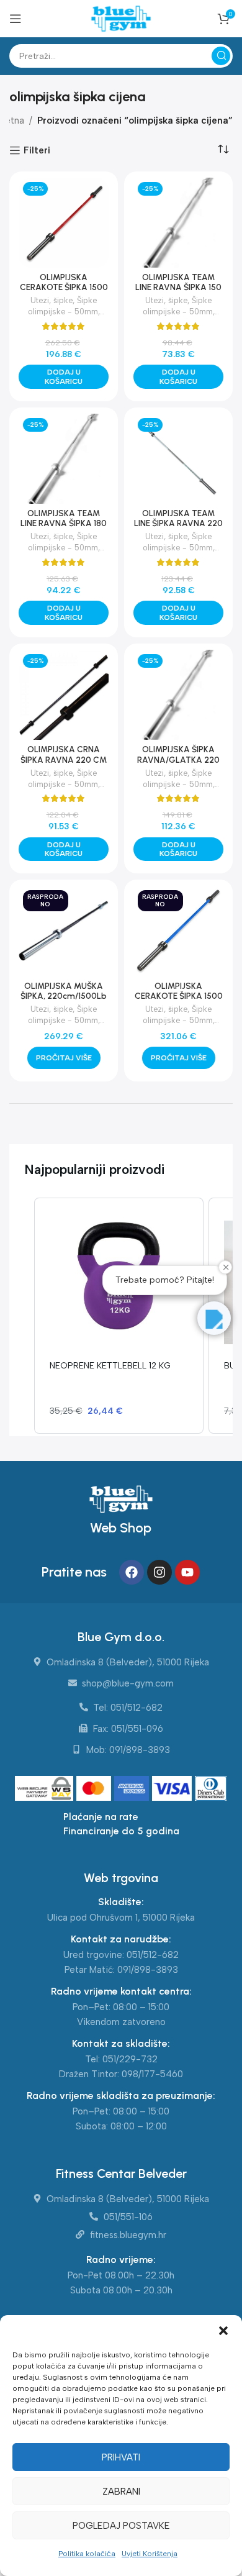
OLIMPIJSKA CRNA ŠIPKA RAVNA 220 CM (64, 754)
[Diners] (211, 1790)
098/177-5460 (152, 2074)
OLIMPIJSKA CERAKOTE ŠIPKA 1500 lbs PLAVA (179, 996)
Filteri (37, 150)
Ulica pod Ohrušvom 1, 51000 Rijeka (121, 1918)
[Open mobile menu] (16, 19)
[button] (223, 2331)
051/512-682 (153, 1955)
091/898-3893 (148, 1970)
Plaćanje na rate (101, 1817)
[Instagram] (159, 1572)
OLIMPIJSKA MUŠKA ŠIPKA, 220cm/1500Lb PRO (64, 996)
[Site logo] (121, 18)
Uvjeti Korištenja (150, 2554)
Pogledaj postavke (121, 2526)
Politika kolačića (87, 2554)
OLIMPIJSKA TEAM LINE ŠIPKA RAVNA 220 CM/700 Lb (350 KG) (178, 523)
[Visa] (173, 1790)
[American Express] (133, 1790)
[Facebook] (132, 1572)
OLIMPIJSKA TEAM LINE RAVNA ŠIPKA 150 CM (178, 287)
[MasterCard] (95, 1790)
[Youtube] (187, 1572)
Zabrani (121, 2492)
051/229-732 (130, 2059)
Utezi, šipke (52, 300)
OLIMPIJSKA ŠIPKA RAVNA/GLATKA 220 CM (178, 759)
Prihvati (121, 2457)
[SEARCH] (221, 56)
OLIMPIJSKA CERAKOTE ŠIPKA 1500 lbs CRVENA (64, 287)
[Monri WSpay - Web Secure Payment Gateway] (44, 1790)
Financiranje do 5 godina (121, 1831)
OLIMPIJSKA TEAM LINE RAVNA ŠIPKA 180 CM (64, 523)
